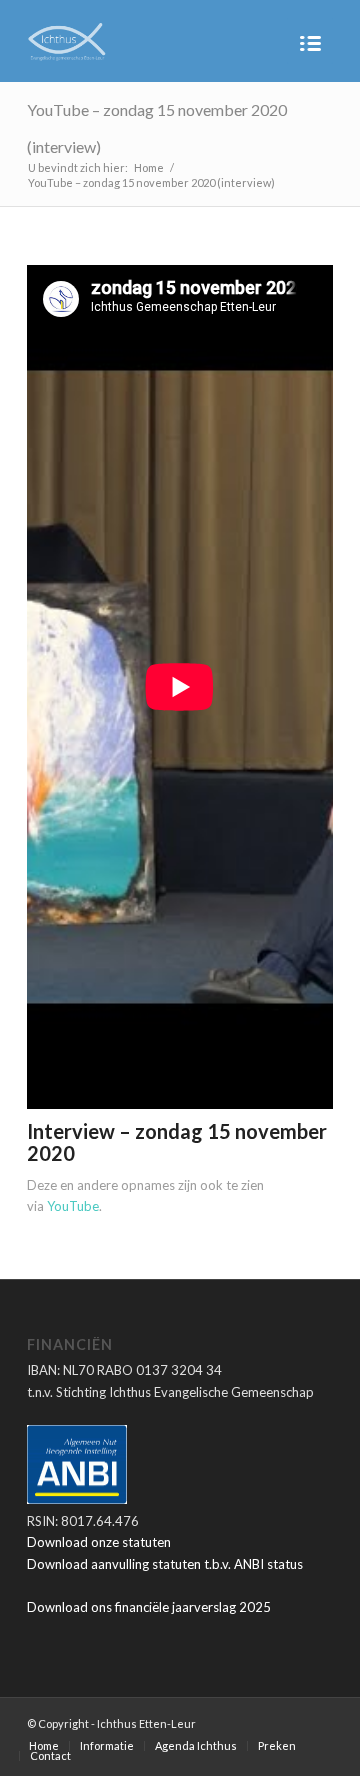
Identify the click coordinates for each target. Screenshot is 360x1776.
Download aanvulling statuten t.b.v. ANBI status (165, 1564)
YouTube (73, 1206)
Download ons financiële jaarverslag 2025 (149, 1607)
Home (149, 167)
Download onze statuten (99, 1542)
